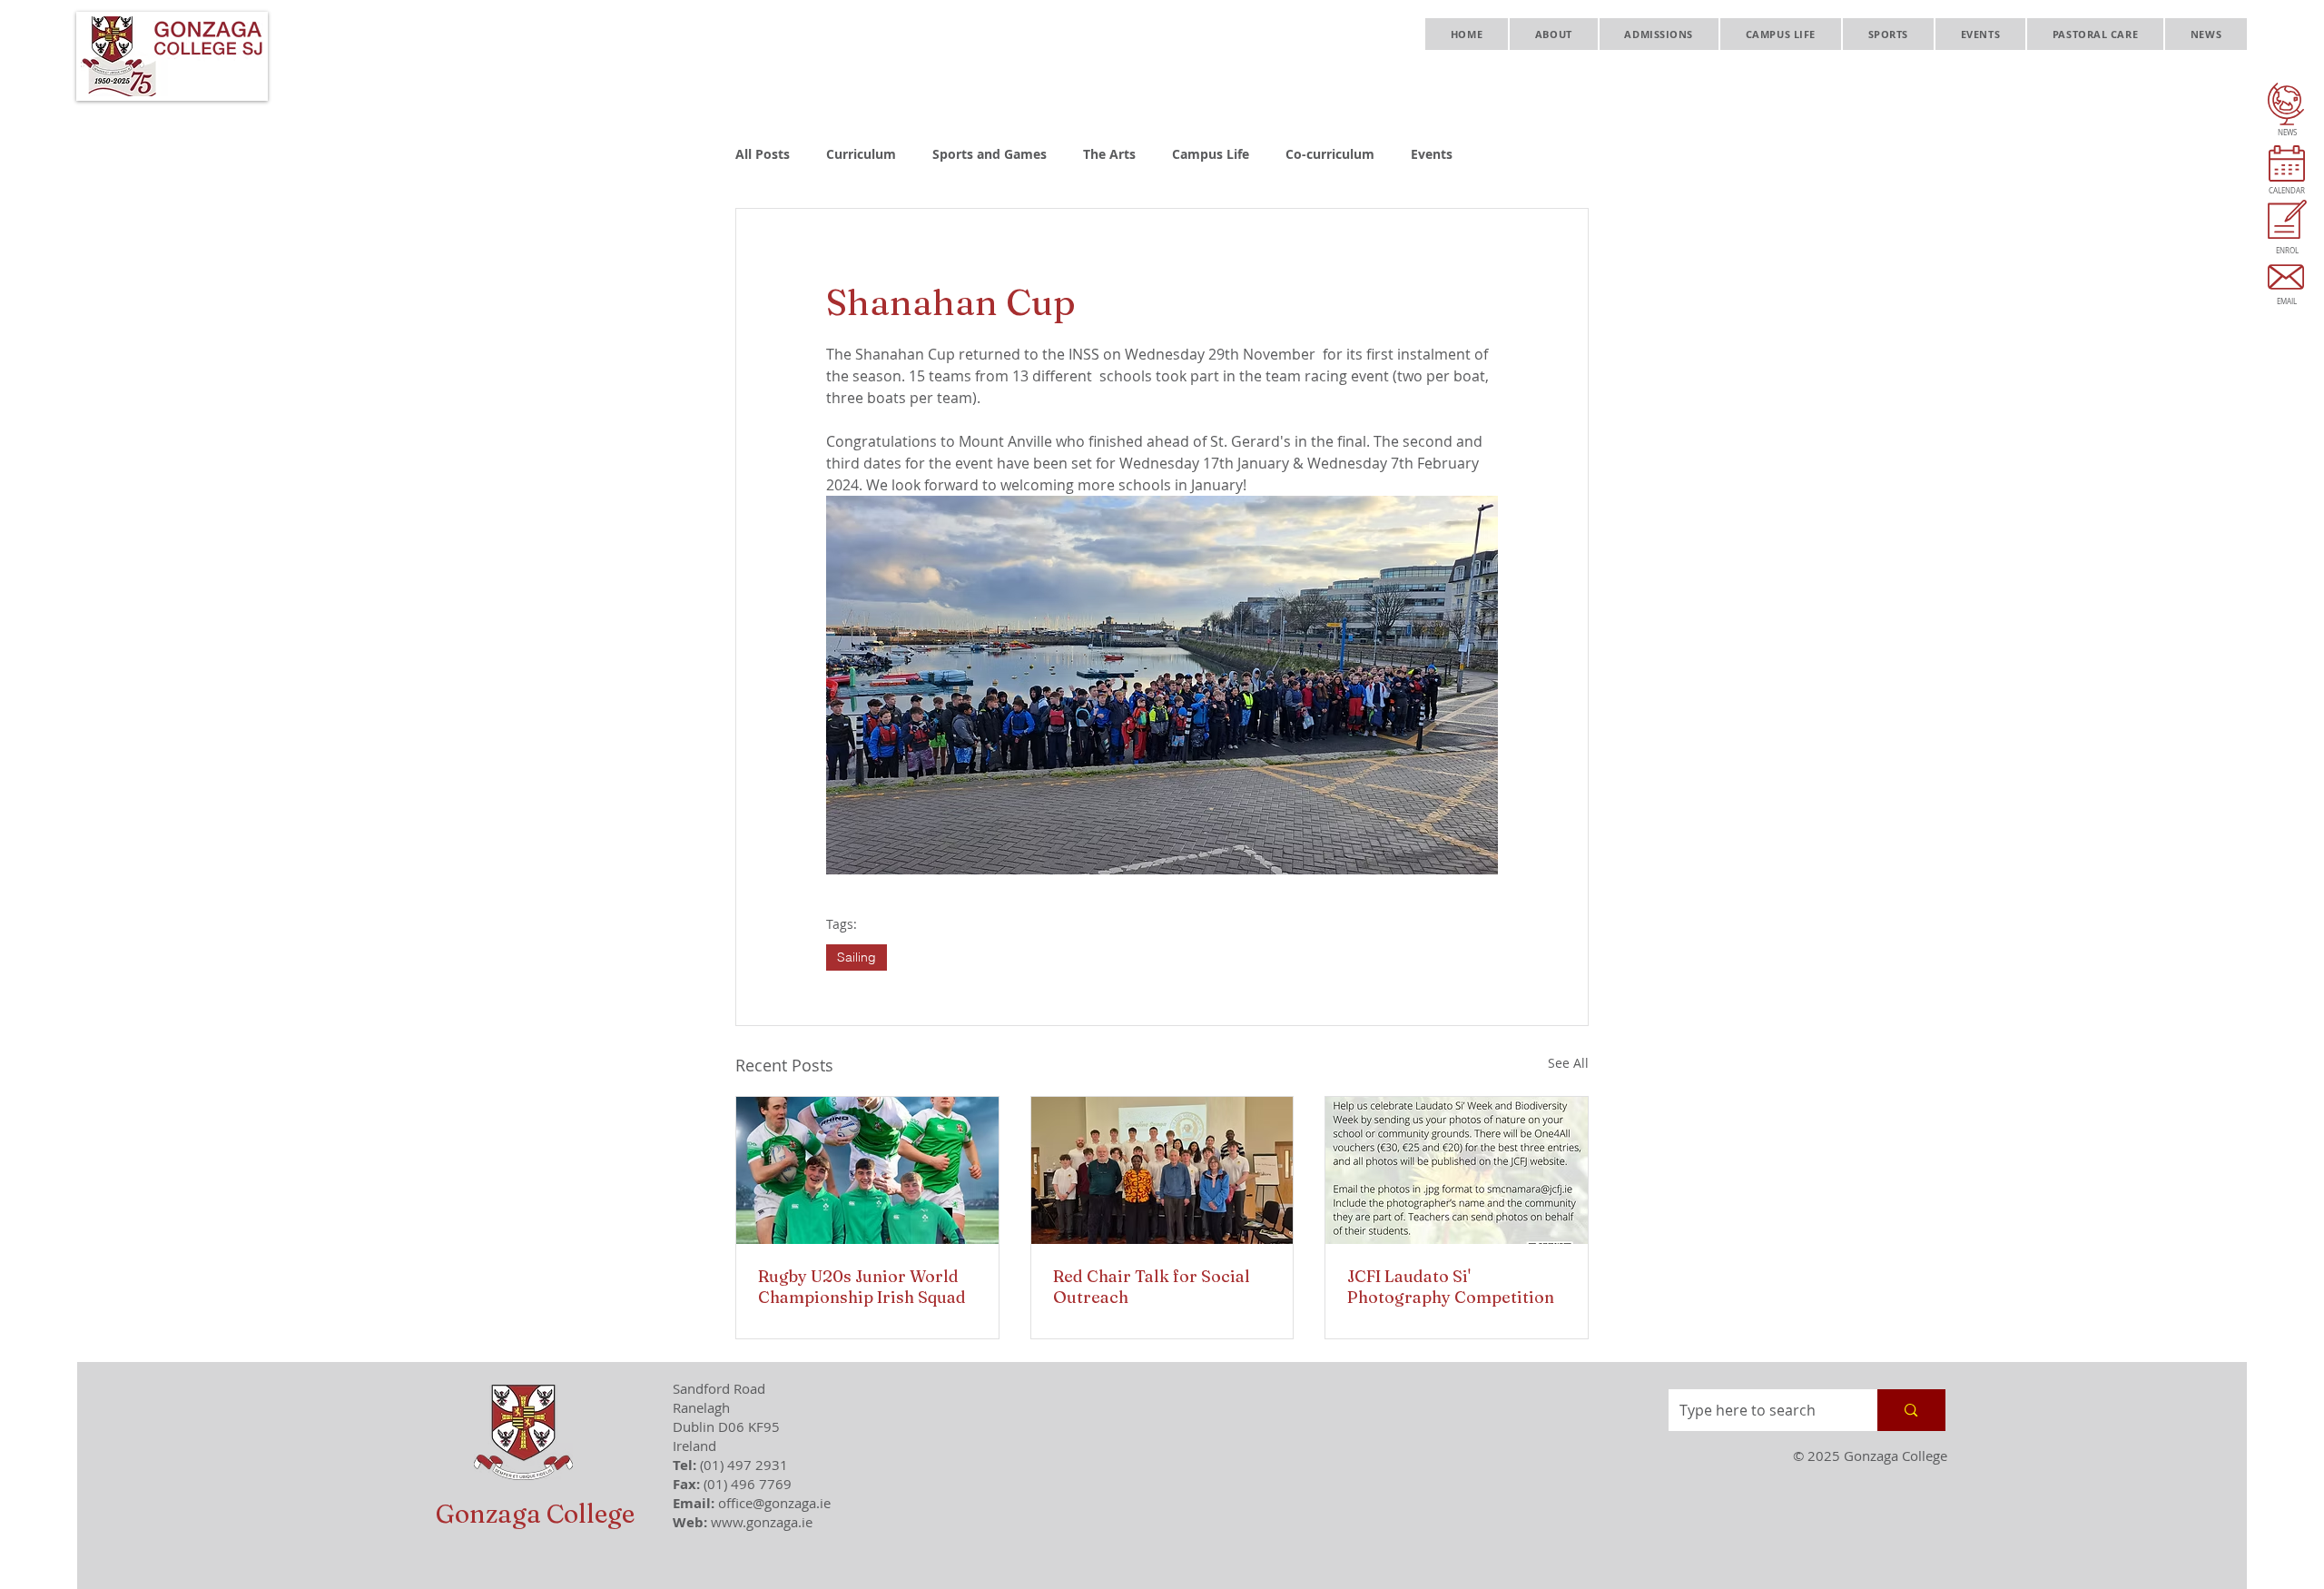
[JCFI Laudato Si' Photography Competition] (1457, 1170)
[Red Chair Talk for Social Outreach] (1162, 1170)
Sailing (857, 957)
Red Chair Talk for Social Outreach (1152, 1287)
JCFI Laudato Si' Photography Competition (1451, 1287)
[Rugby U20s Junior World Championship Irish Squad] (867, 1170)
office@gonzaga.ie (774, 1503)
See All (1568, 1063)
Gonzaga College (535, 1514)
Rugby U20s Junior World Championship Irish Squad (862, 1287)
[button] (1554, 34)
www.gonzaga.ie (762, 1522)
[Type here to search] (1911, 1410)
